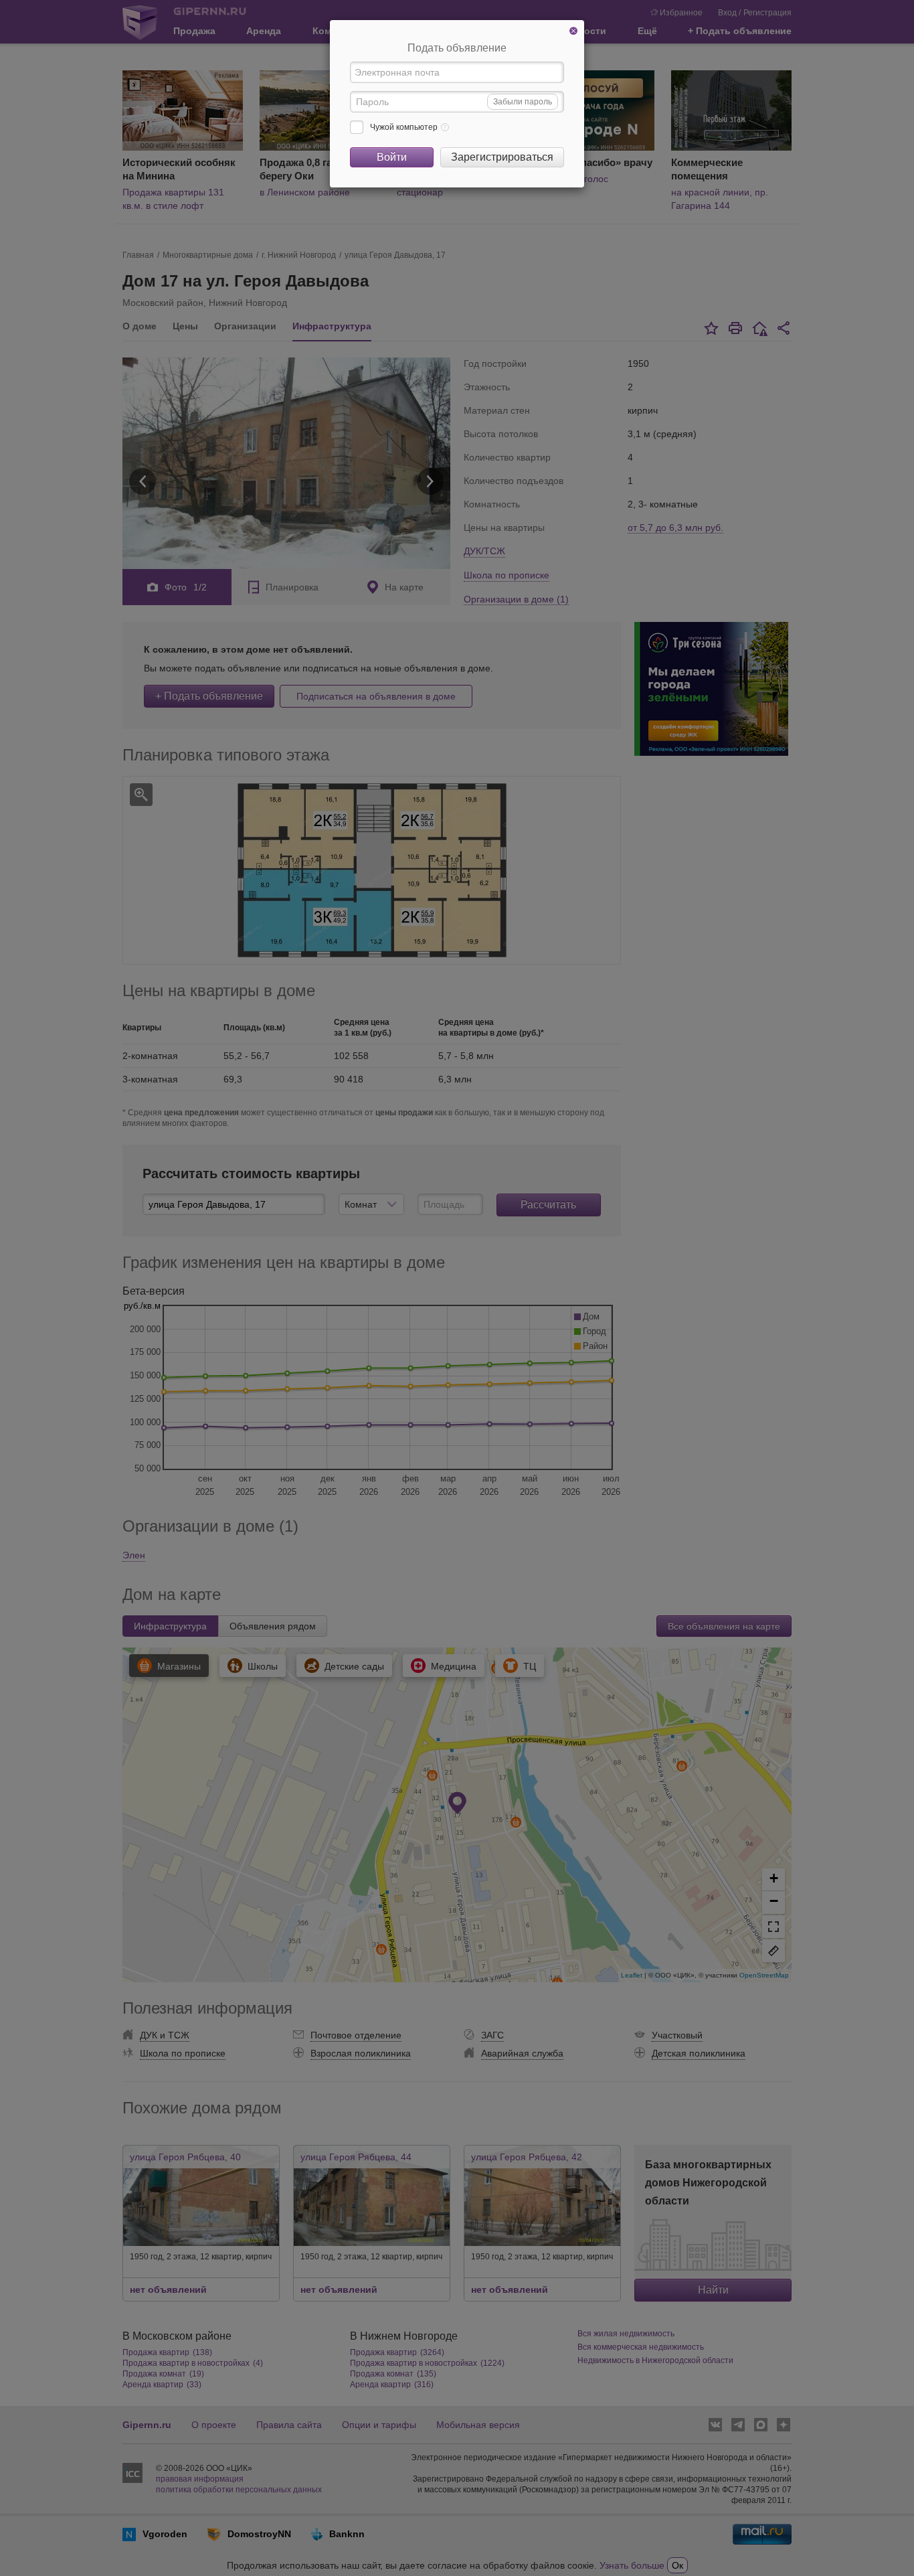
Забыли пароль (523, 102)
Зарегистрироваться (502, 157)
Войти (392, 157)
